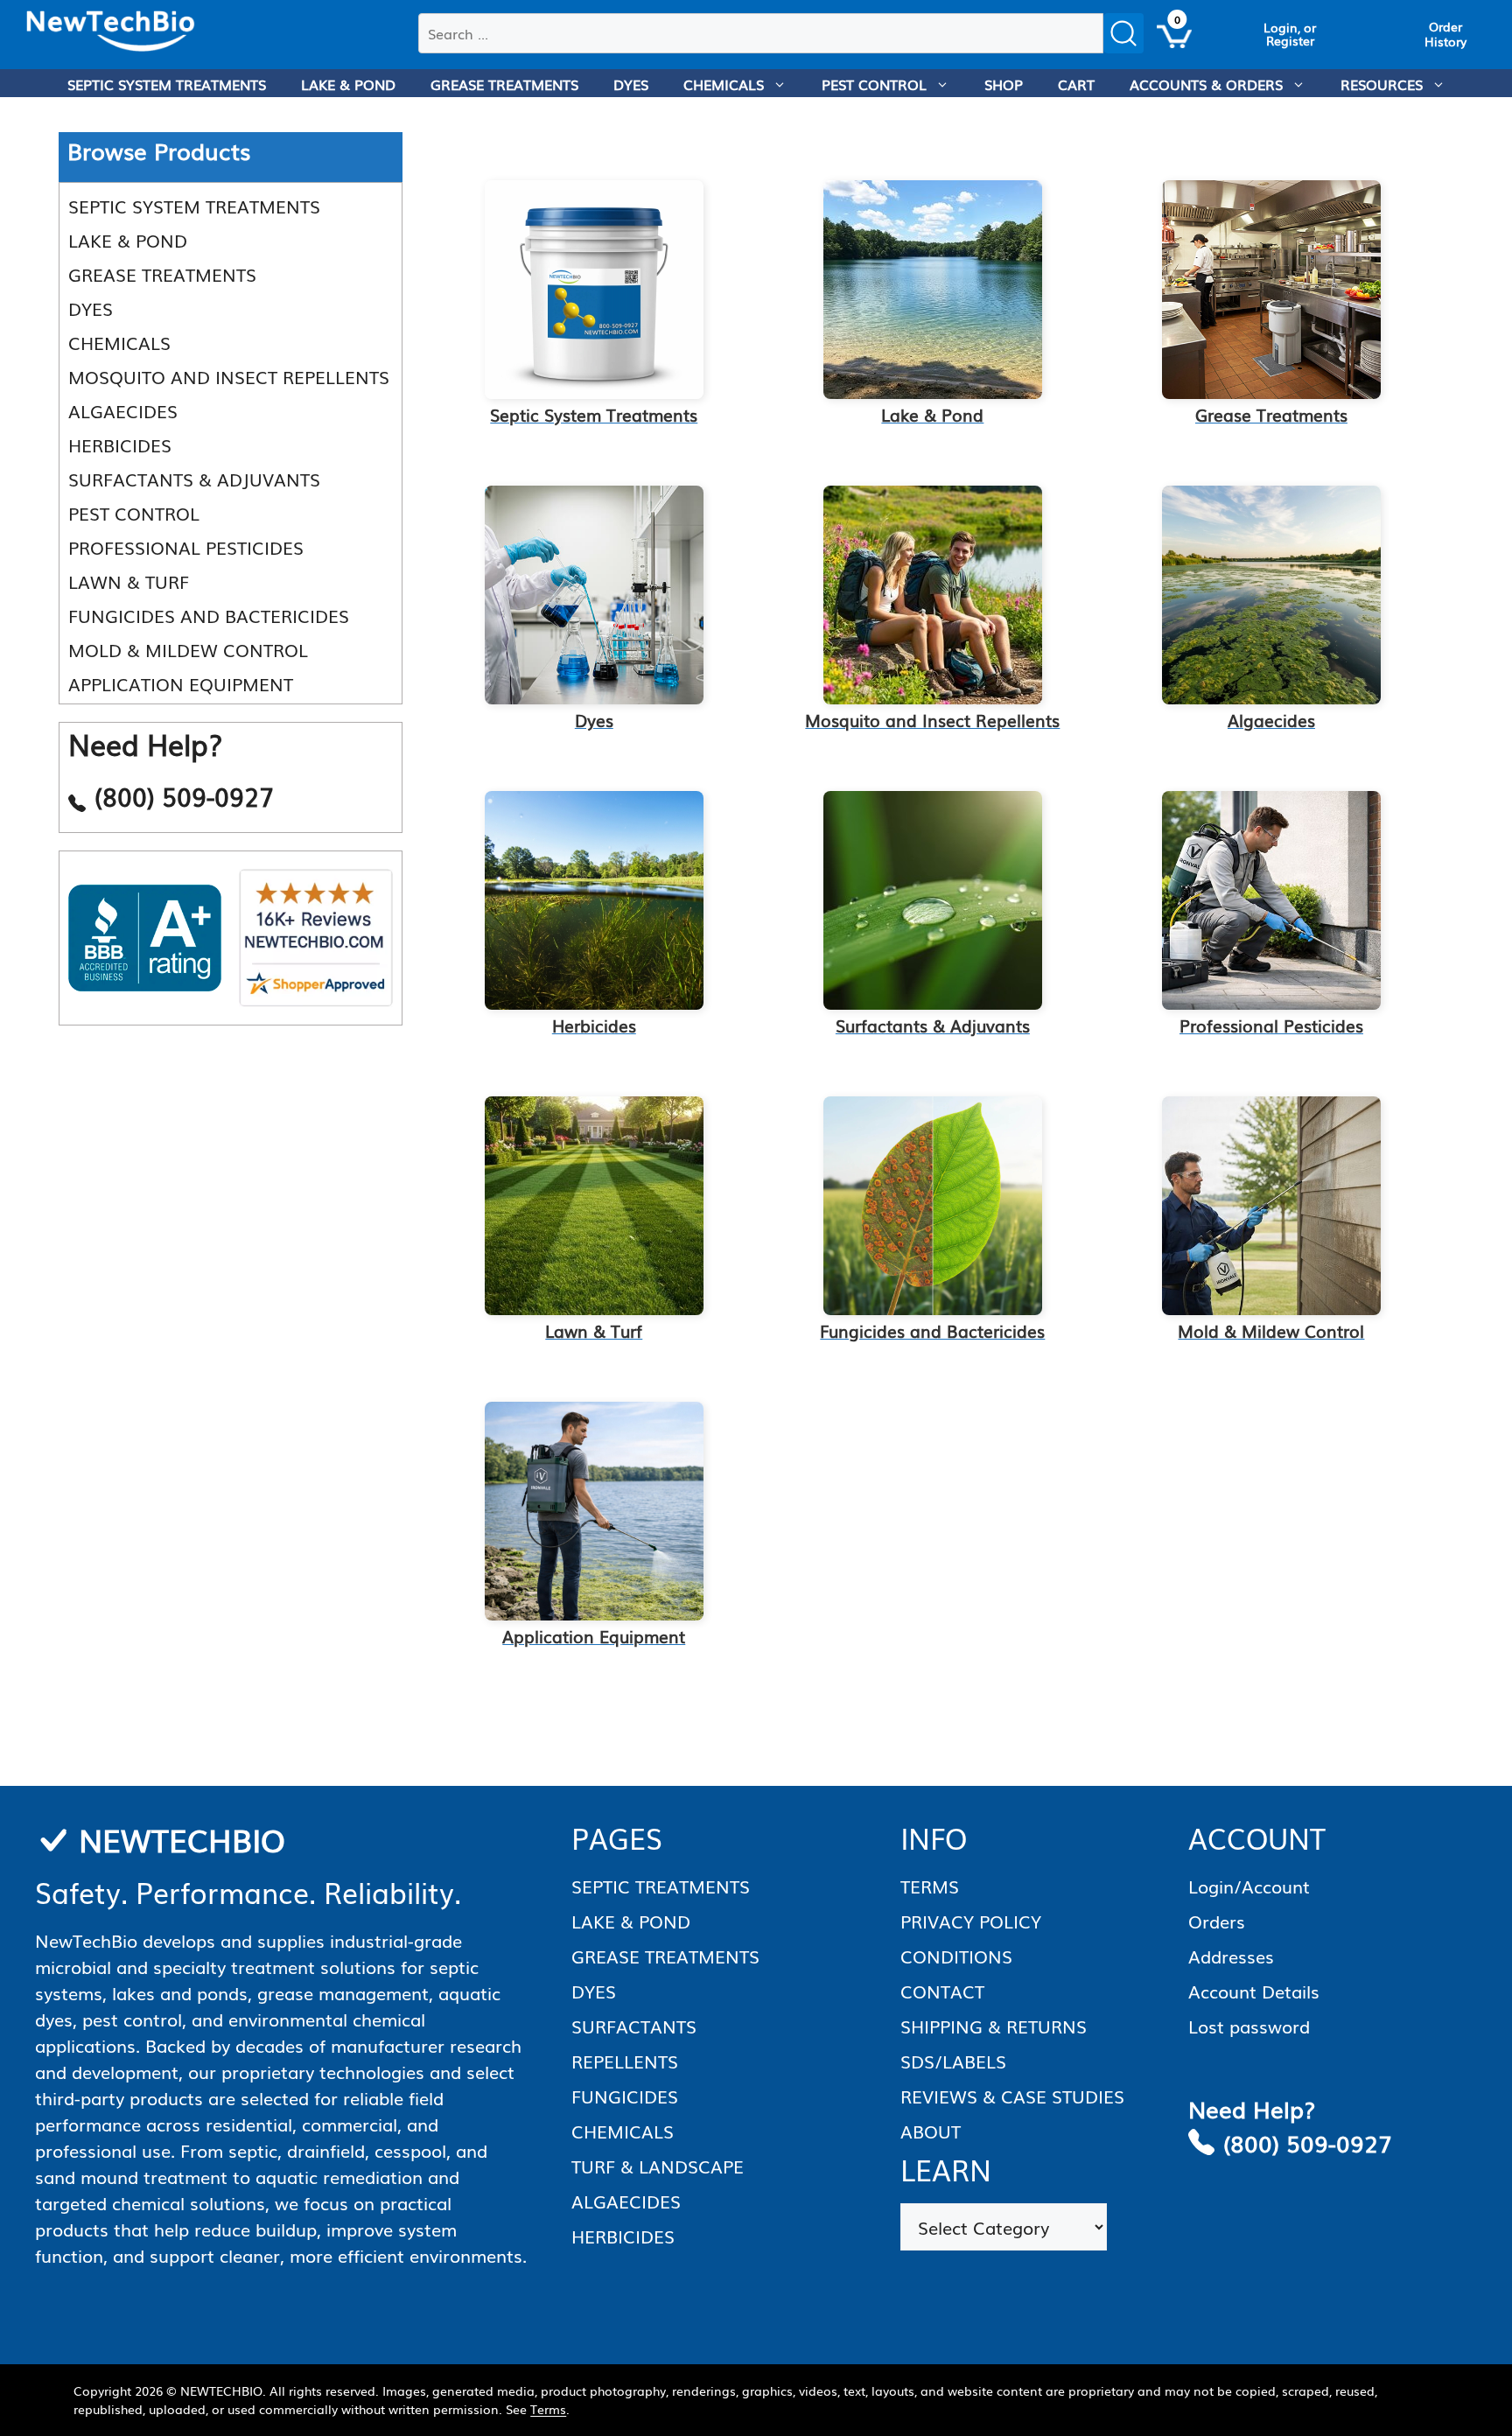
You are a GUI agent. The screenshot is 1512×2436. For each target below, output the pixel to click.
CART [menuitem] (1076, 84)
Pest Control (134, 513)
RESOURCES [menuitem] (1382, 84)
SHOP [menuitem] (1004, 84)
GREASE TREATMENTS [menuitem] (504, 84)
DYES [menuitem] (631, 84)
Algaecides (123, 410)
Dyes (91, 308)
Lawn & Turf (129, 581)
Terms (548, 2409)
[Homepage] (111, 31)
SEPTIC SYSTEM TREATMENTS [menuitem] (167, 84)
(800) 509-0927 (1308, 2142)
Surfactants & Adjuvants (194, 479)
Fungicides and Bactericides (209, 615)
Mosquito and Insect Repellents (229, 376)
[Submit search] (1123, 33)
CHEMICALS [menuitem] (724, 84)
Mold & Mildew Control (188, 649)
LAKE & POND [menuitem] (348, 84)
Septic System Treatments (194, 206)
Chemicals (119, 342)
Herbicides (120, 444)
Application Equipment (181, 683)
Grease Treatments (162, 274)
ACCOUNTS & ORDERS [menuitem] (1206, 84)
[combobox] (761, 33)
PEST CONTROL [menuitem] (874, 84)
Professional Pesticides (186, 547)
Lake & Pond (128, 240)
